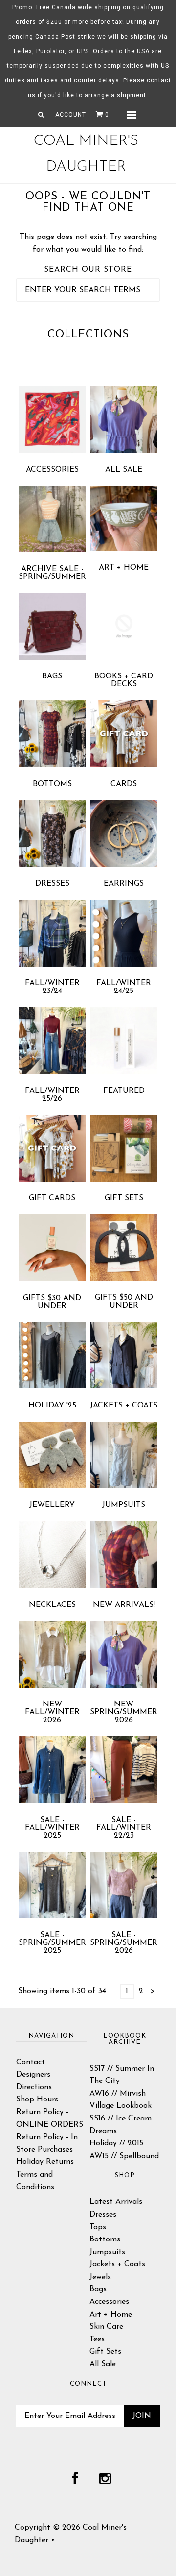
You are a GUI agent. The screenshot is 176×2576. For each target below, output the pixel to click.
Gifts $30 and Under (52, 1302)
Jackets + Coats (124, 1406)
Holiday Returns (45, 2162)
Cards (124, 784)
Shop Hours (37, 2100)
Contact (31, 2062)
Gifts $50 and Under (124, 1302)
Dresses (52, 884)
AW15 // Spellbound (124, 2156)
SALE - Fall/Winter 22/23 (124, 1828)
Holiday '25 (52, 1406)
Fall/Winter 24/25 (124, 987)
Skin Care (106, 2327)
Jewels (100, 2277)
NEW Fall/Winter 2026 (52, 1712)
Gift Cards (52, 1198)
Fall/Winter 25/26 (52, 1095)
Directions (34, 2087)
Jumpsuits (124, 1505)
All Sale (124, 470)
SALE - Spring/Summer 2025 (52, 1943)
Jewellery (52, 1505)
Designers (33, 2075)
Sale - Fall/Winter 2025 (52, 1828)
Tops (98, 2227)
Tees (97, 2339)
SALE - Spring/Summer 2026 (124, 1943)
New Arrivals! (124, 1605)
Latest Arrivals (116, 2202)
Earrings (124, 884)
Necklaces (52, 1605)
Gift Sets (124, 1198)
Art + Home (124, 568)
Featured (124, 1091)
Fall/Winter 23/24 (52, 987)
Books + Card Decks (124, 680)
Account (71, 115)
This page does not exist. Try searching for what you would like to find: (88, 243)
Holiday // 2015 (116, 2143)
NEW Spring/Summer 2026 (124, 1712)
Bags (52, 676)
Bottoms (52, 784)
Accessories (52, 470)
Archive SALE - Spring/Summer (52, 573)
